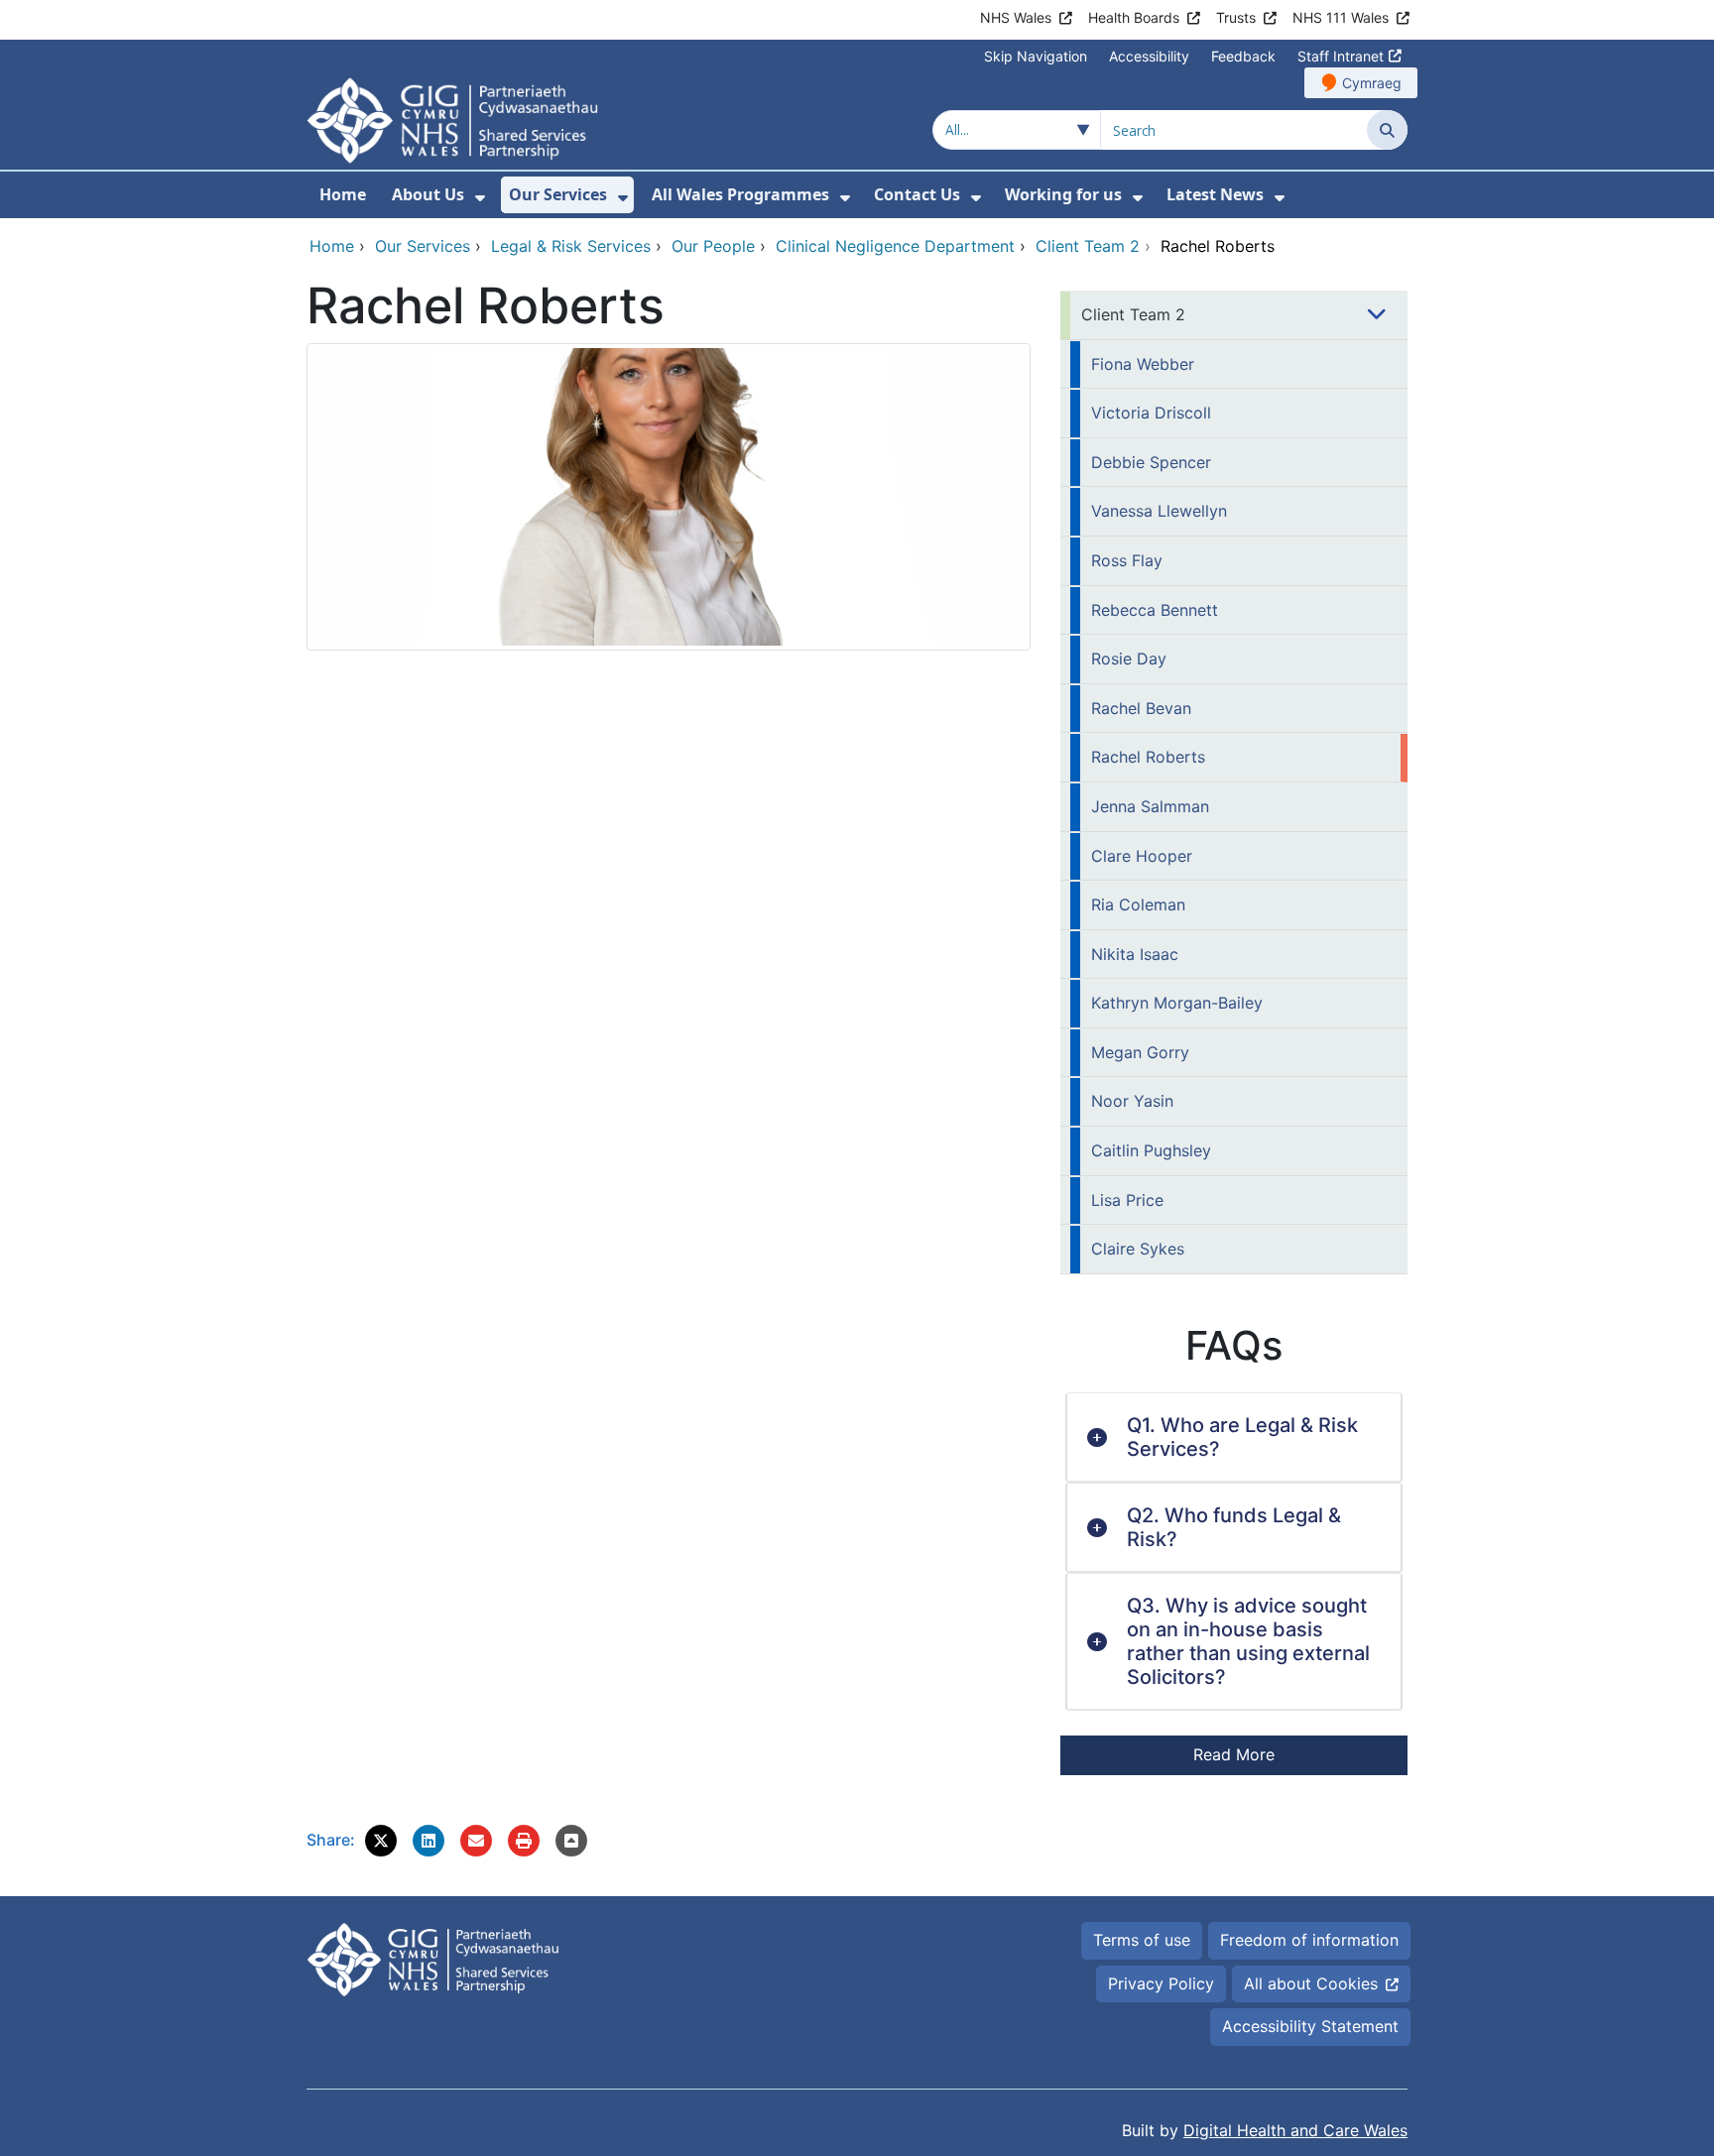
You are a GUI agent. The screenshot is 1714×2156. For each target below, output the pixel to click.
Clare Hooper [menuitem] (1142, 856)
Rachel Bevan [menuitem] (1141, 708)
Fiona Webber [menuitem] (1143, 364)
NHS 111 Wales (1341, 17)
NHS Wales (1016, 17)
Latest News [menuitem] (1215, 194)
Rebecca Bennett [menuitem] (1155, 610)
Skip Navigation (1036, 56)
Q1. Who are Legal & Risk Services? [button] (1242, 1437)
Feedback (1243, 56)
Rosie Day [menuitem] (1129, 659)
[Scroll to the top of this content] (571, 1841)
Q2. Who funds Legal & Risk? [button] (1234, 1527)
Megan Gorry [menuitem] (1140, 1052)
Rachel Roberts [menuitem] (1148, 757)
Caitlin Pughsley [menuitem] (1151, 1150)
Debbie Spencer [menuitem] (1151, 462)
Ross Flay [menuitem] (1127, 560)
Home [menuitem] (343, 194)
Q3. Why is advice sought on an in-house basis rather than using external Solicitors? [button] (1248, 1641)
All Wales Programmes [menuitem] (740, 194)
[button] (381, 1841)
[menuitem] (480, 198)
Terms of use (1142, 1940)
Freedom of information (1309, 1940)
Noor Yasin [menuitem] (1132, 1101)
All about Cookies (1311, 1983)
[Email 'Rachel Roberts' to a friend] (476, 1841)
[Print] (524, 1841)
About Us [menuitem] (428, 194)
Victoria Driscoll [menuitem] (1151, 413)
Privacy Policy (1161, 1983)
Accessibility (1149, 56)
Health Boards (1134, 17)
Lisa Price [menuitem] (1127, 1200)
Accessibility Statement (1310, 2026)
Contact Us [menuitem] (917, 194)
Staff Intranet (1341, 56)
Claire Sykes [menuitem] (1138, 1249)
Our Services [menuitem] (558, 194)
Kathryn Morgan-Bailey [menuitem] (1177, 1003)
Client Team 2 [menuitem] (1133, 314)
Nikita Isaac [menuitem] (1135, 954)
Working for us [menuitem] (1063, 194)
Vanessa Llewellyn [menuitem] (1159, 511)
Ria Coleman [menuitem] (1138, 904)
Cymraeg (1372, 83)
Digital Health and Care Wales (1295, 2130)
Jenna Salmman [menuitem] (1150, 806)
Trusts (1236, 17)
